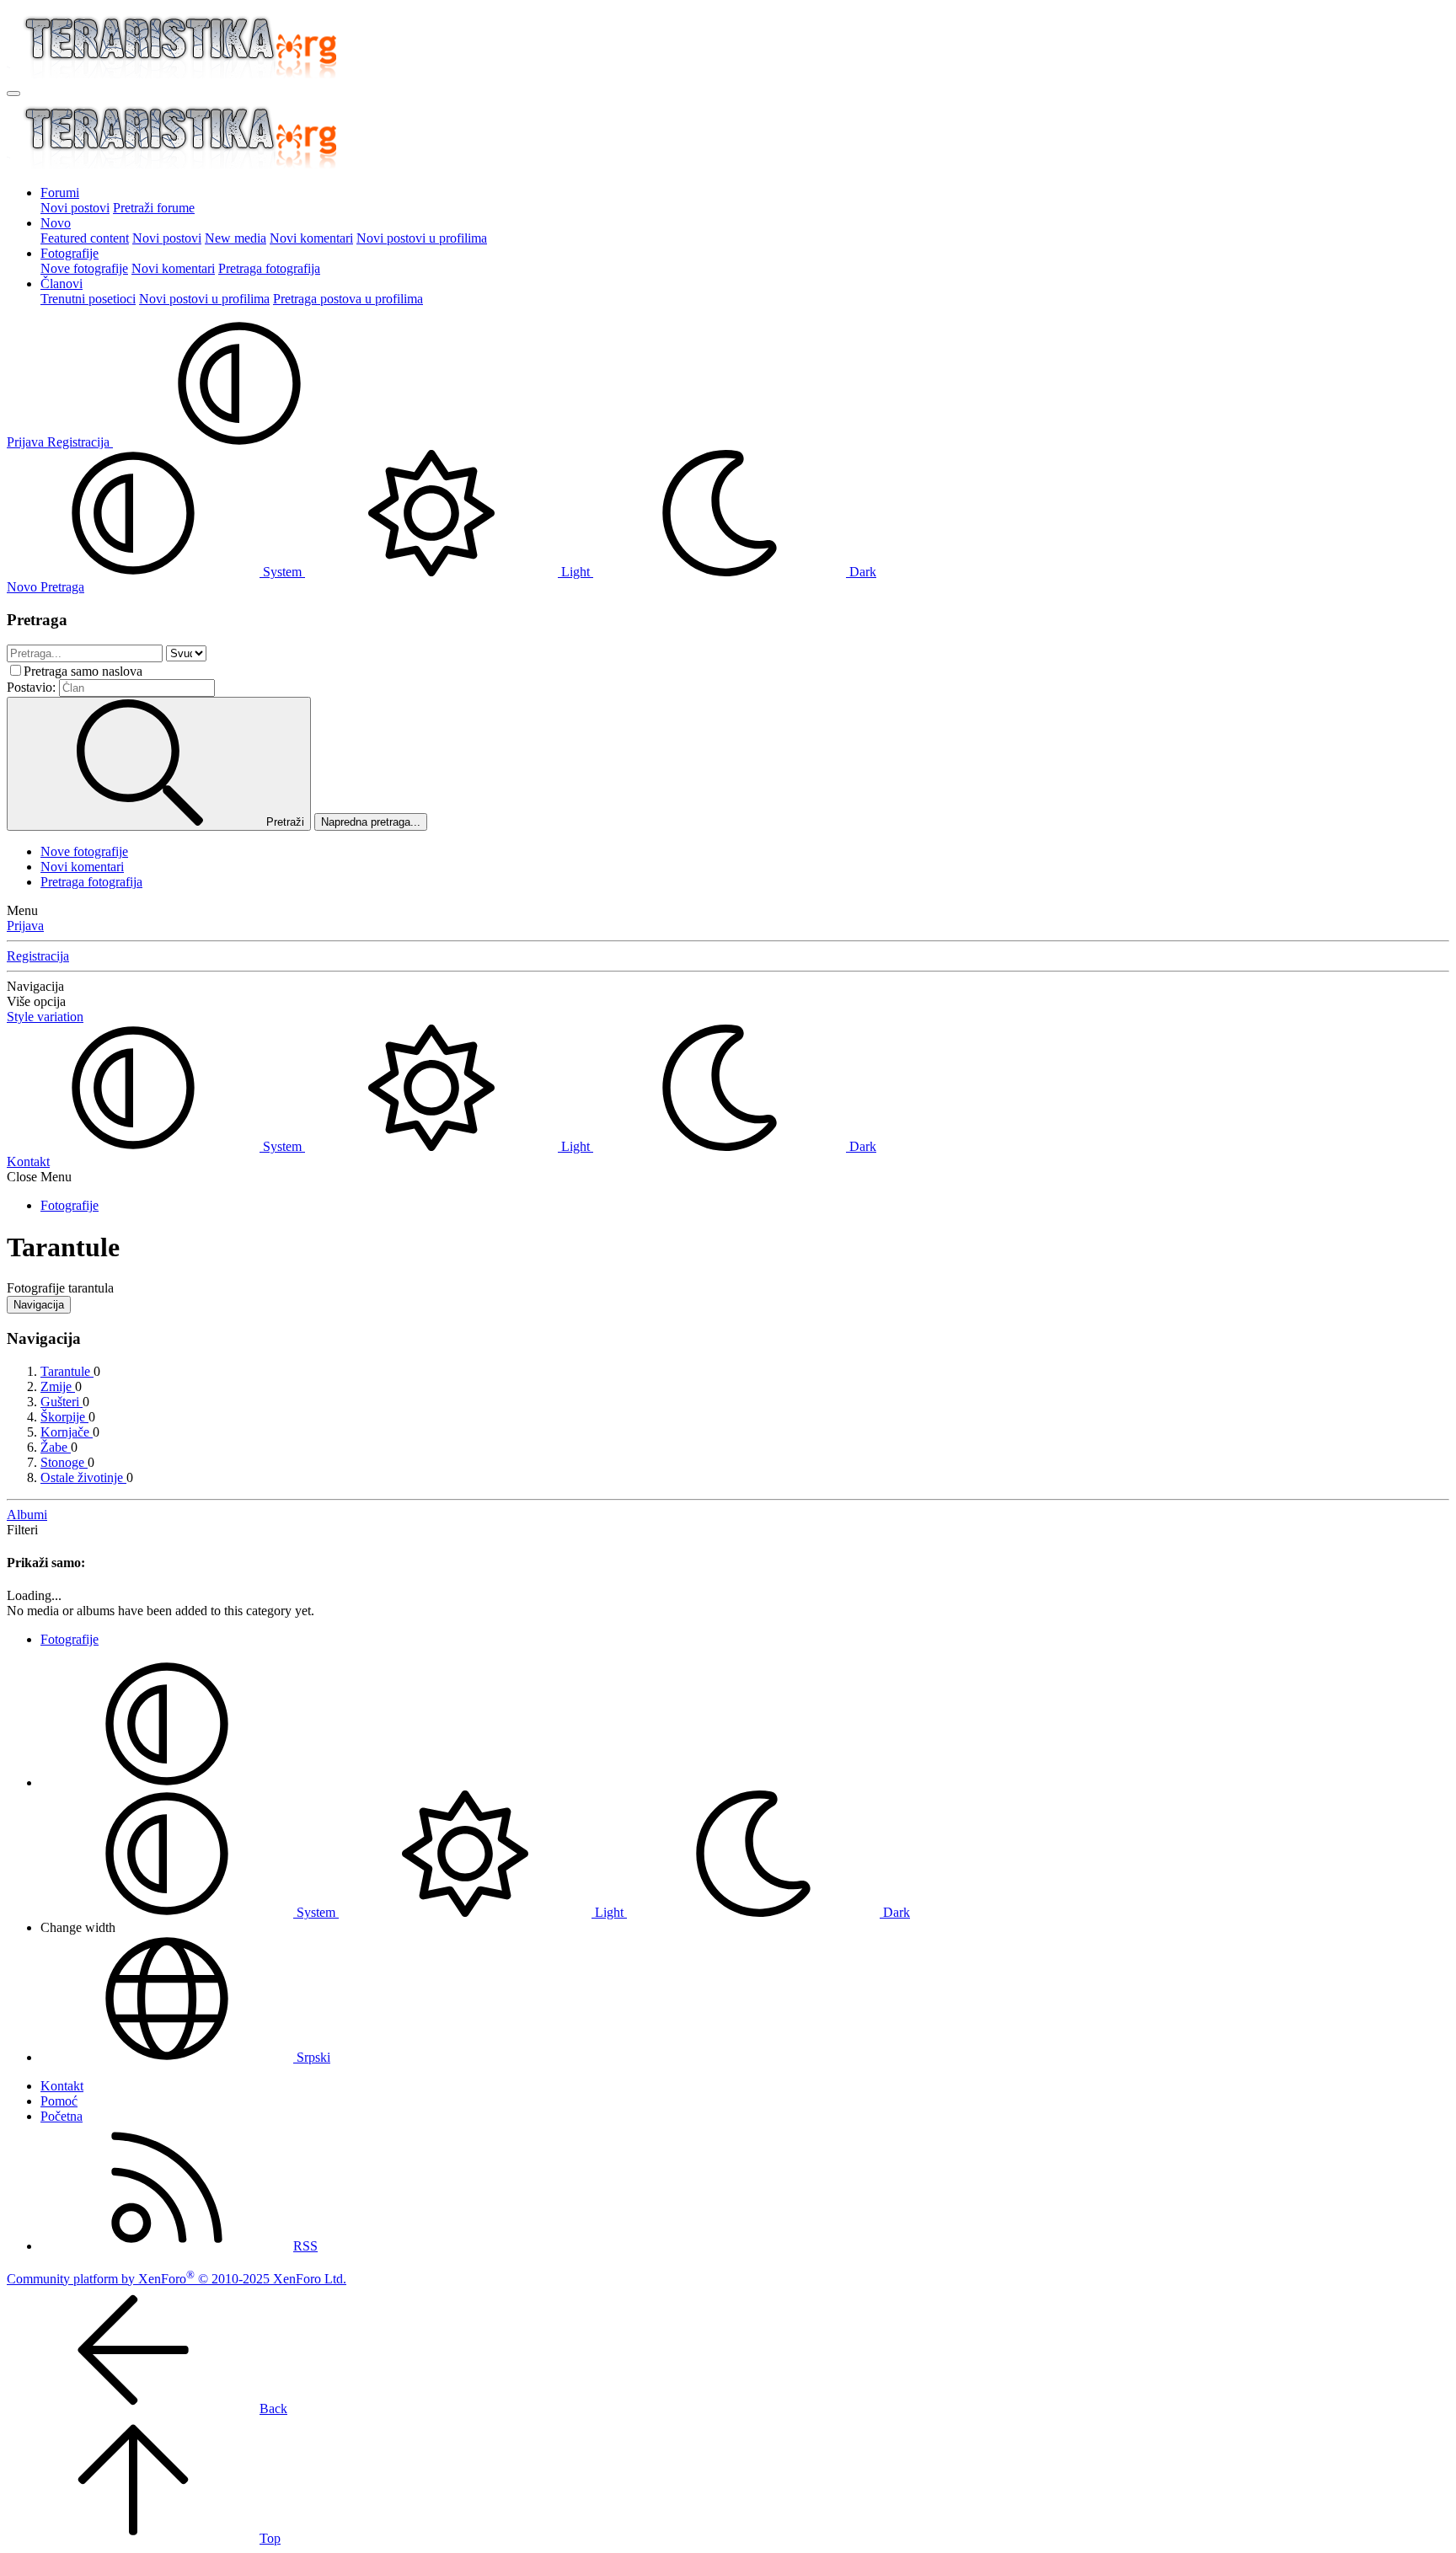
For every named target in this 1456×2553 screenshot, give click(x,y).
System (282, 572)
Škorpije (64, 1417)
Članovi (62, 284)
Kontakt (28, 1161)
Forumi (60, 193)
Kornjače (67, 1432)
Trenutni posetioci (88, 299)
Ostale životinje (83, 1477)
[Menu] (13, 94)
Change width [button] (78, 1927)
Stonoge (64, 1462)
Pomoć (59, 2101)
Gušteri (62, 1402)
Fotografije (70, 253)
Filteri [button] (22, 1530)
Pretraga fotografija (269, 268)
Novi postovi (75, 208)
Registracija (38, 956)
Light (575, 572)
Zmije (58, 1386)
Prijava (25, 926)
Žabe (56, 1447)
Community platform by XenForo (177, 2279)
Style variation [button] (45, 1017)
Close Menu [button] (39, 1177)
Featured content (85, 238)
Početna (62, 2116)
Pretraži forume (154, 208)
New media (236, 238)
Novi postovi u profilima (422, 238)
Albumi (27, 1515)
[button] (239, 442)
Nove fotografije (84, 268)
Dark (861, 572)
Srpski (312, 2057)
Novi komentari (311, 238)
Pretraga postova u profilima (348, 299)
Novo (56, 223)
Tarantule (67, 1371)
